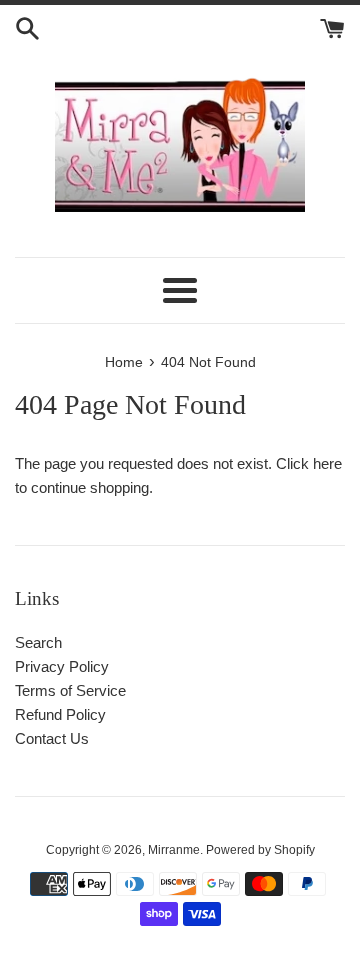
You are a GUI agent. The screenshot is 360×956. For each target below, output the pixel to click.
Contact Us (52, 738)
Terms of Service (70, 690)
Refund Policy (60, 714)
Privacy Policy (62, 666)
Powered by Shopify (260, 850)
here (327, 463)
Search (38, 642)
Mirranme (174, 850)
